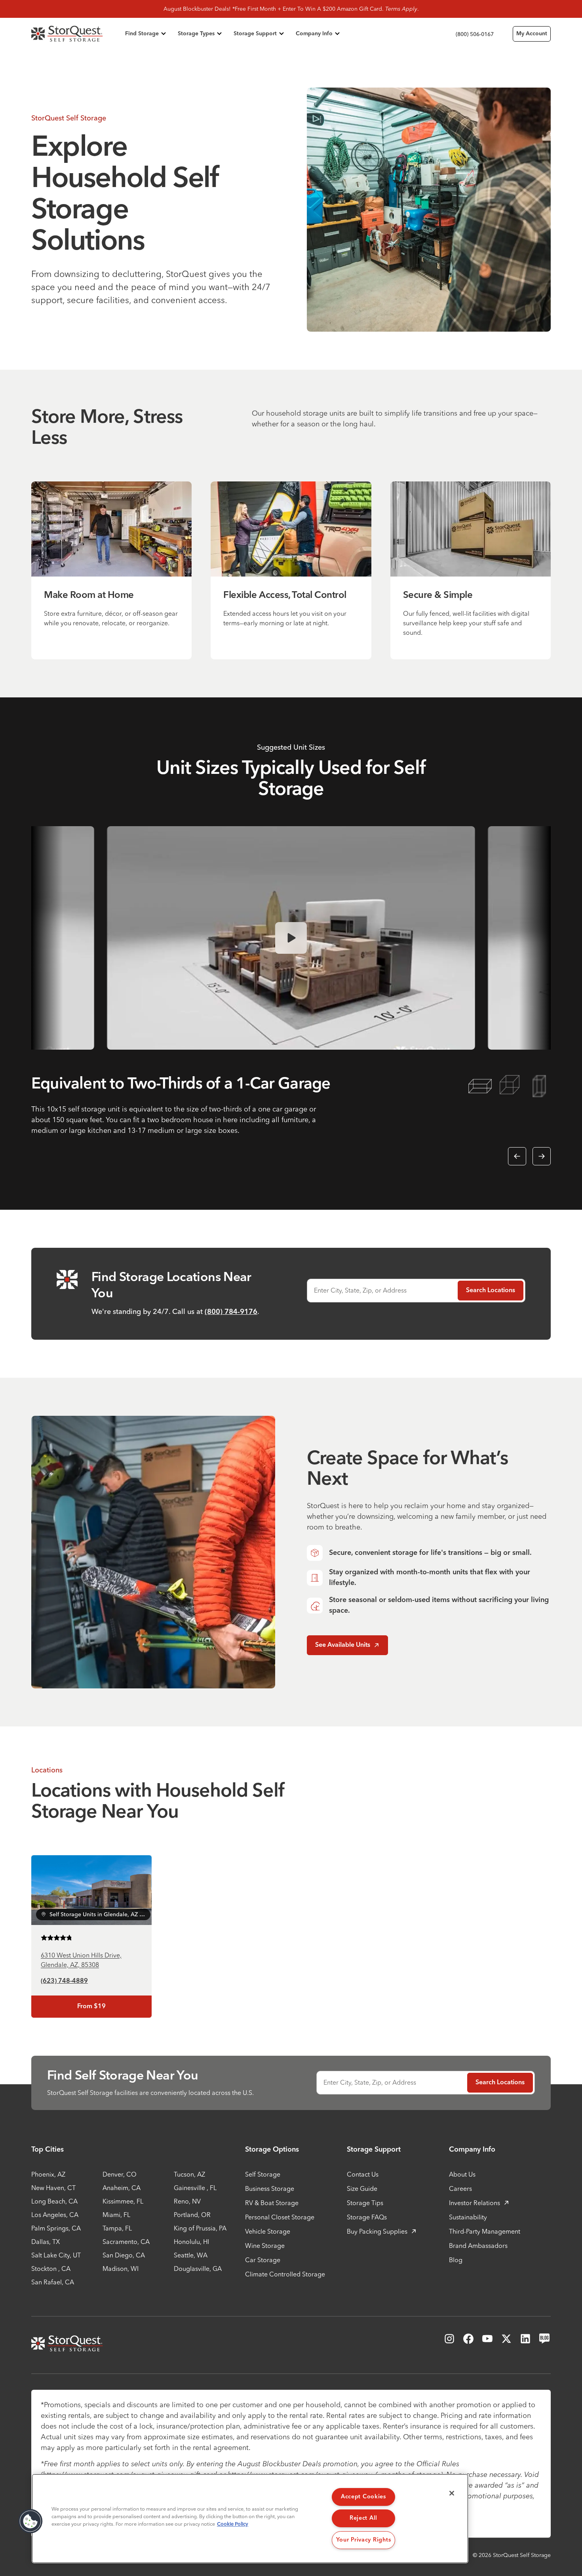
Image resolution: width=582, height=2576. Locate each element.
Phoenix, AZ (48, 2174)
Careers (460, 2188)
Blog (456, 2260)
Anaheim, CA (122, 2188)
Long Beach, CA (54, 2201)
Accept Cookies (363, 2497)
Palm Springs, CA (56, 2228)
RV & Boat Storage (272, 2203)
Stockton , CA (51, 2269)
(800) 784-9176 (231, 1312)
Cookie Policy (233, 2524)
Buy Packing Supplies (377, 2231)
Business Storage (270, 2188)
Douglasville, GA (198, 2269)
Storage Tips (365, 2203)
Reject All (363, 2518)
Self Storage (263, 2174)
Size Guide (362, 2188)
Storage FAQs (367, 2217)
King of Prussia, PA (200, 2228)
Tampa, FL (117, 2228)
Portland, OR (192, 2215)
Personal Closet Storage (280, 2217)
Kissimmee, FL (123, 2201)
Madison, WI (121, 2269)
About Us (462, 2174)
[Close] (452, 2493)
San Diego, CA (124, 2255)
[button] (30, 2521)
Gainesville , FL (195, 2188)
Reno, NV (187, 2201)
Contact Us (363, 2174)
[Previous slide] (517, 1156)
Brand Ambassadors (478, 2246)
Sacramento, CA (126, 2242)
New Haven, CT (53, 2188)
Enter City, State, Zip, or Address (360, 1290)
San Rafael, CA (53, 2282)
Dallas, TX (46, 2242)
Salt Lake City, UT (56, 2255)
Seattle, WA (191, 2255)
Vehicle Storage (268, 2231)
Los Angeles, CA (55, 2215)
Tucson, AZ (189, 2174)
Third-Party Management (485, 2231)
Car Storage (263, 2260)
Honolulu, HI (191, 2242)
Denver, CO (120, 2174)
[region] (250, 2519)
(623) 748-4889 (64, 1981)
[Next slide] (542, 1156)
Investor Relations (475, 2203)
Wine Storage (265, 2246)
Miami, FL (116, 2215)
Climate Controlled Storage (285, 2274)
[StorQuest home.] (77, 34)
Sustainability (468, 2217)
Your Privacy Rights (364, 2540)
